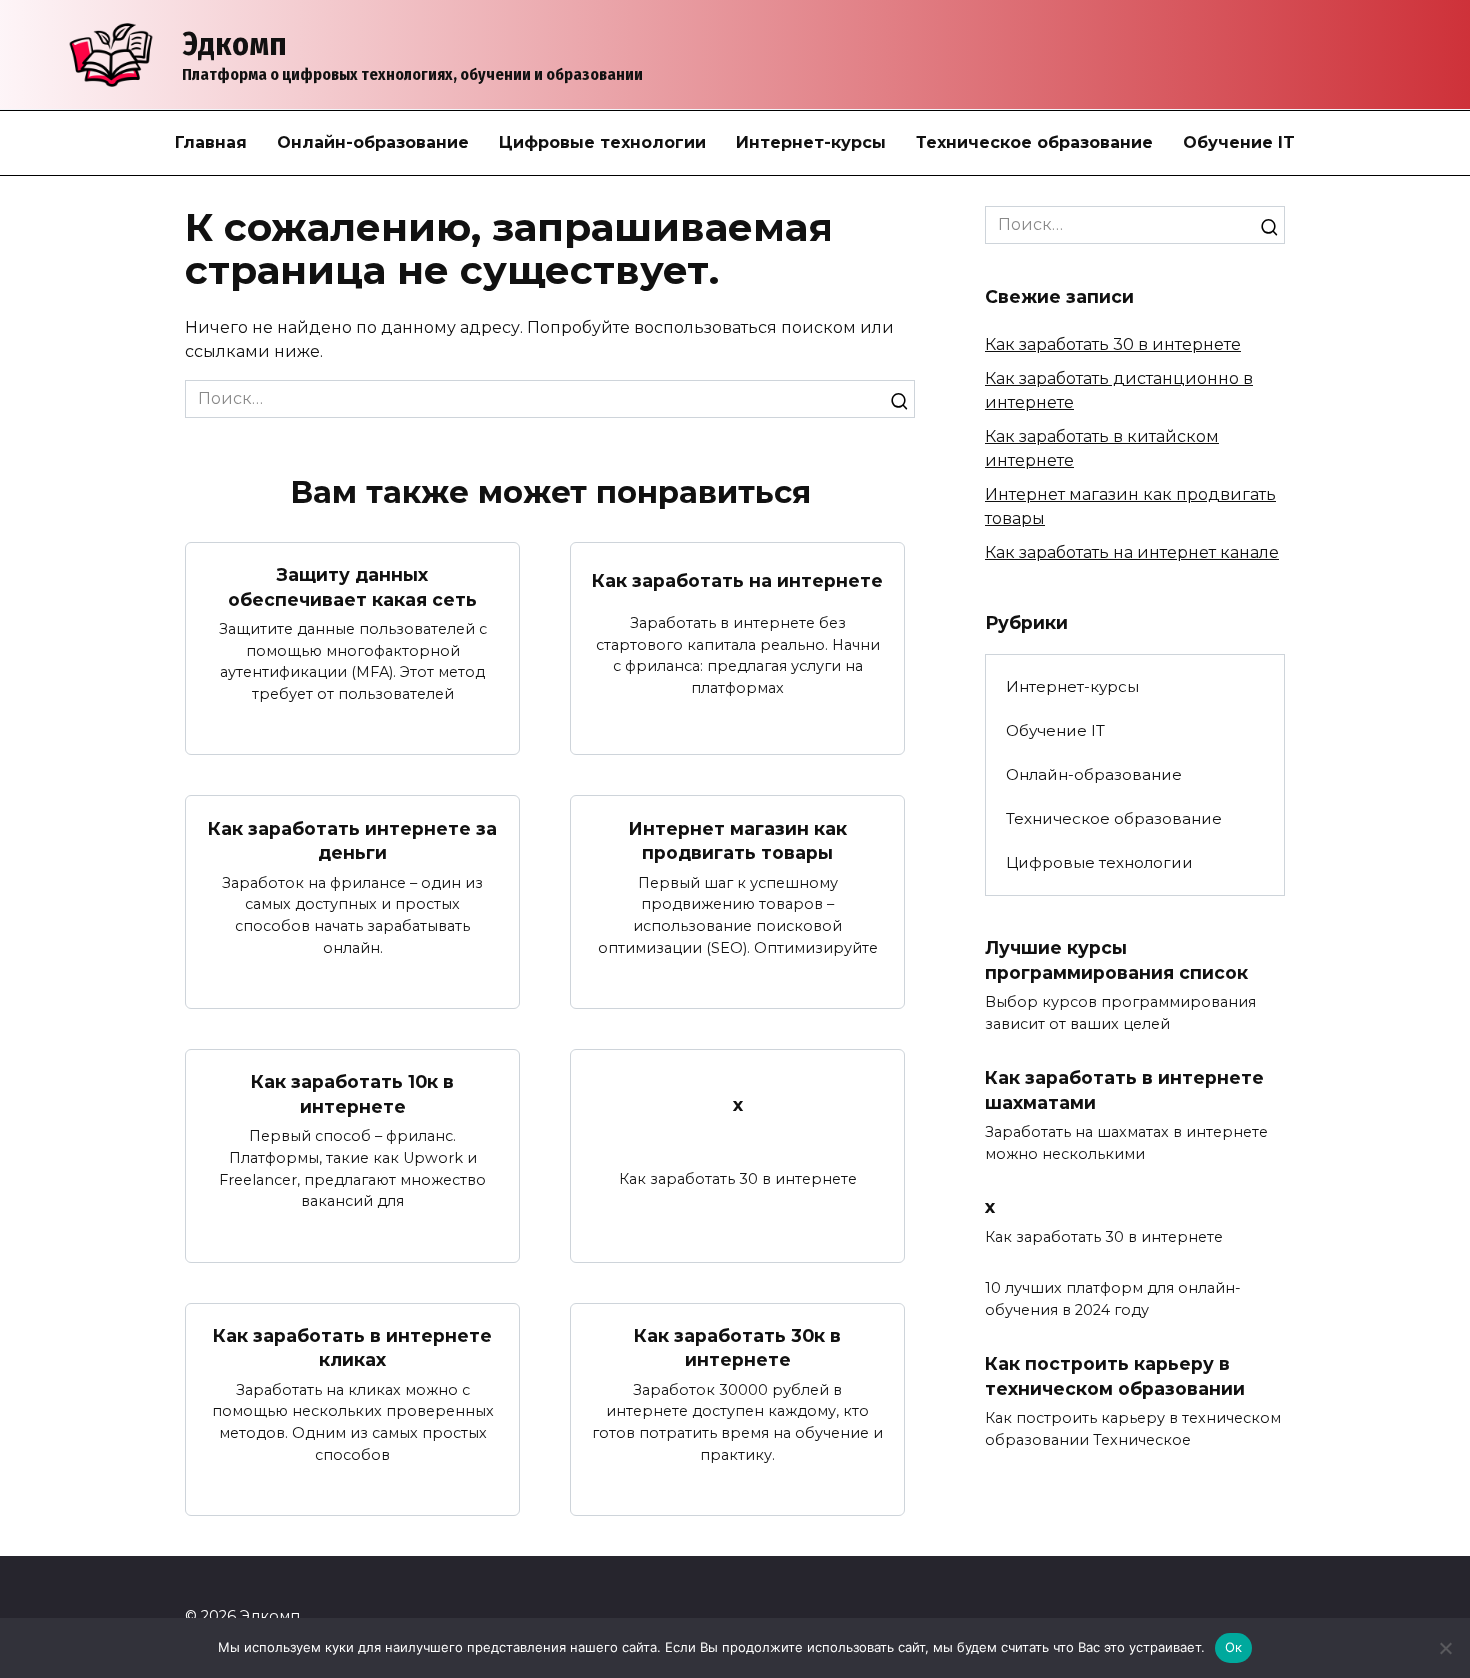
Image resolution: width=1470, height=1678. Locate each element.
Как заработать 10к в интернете (352, 1094)
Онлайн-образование (373, 142)
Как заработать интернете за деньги (352, 840)
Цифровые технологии (602, 142)
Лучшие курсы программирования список (1116, 960)
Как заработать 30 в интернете (1113, 344)
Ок (1234, 1647)
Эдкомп (234, 44)
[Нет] (1445, 1648)
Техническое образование (1034, 142)
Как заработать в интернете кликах (352, 1348)
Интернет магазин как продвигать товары (737, 840)
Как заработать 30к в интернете (737, 1348)
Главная (211, 142)
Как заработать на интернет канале (1132, 552)
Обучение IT (1239, 142)
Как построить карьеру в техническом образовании (1115, 1376)
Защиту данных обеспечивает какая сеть (352, 587)
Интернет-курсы (811, 142)
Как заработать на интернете (737, 580)
